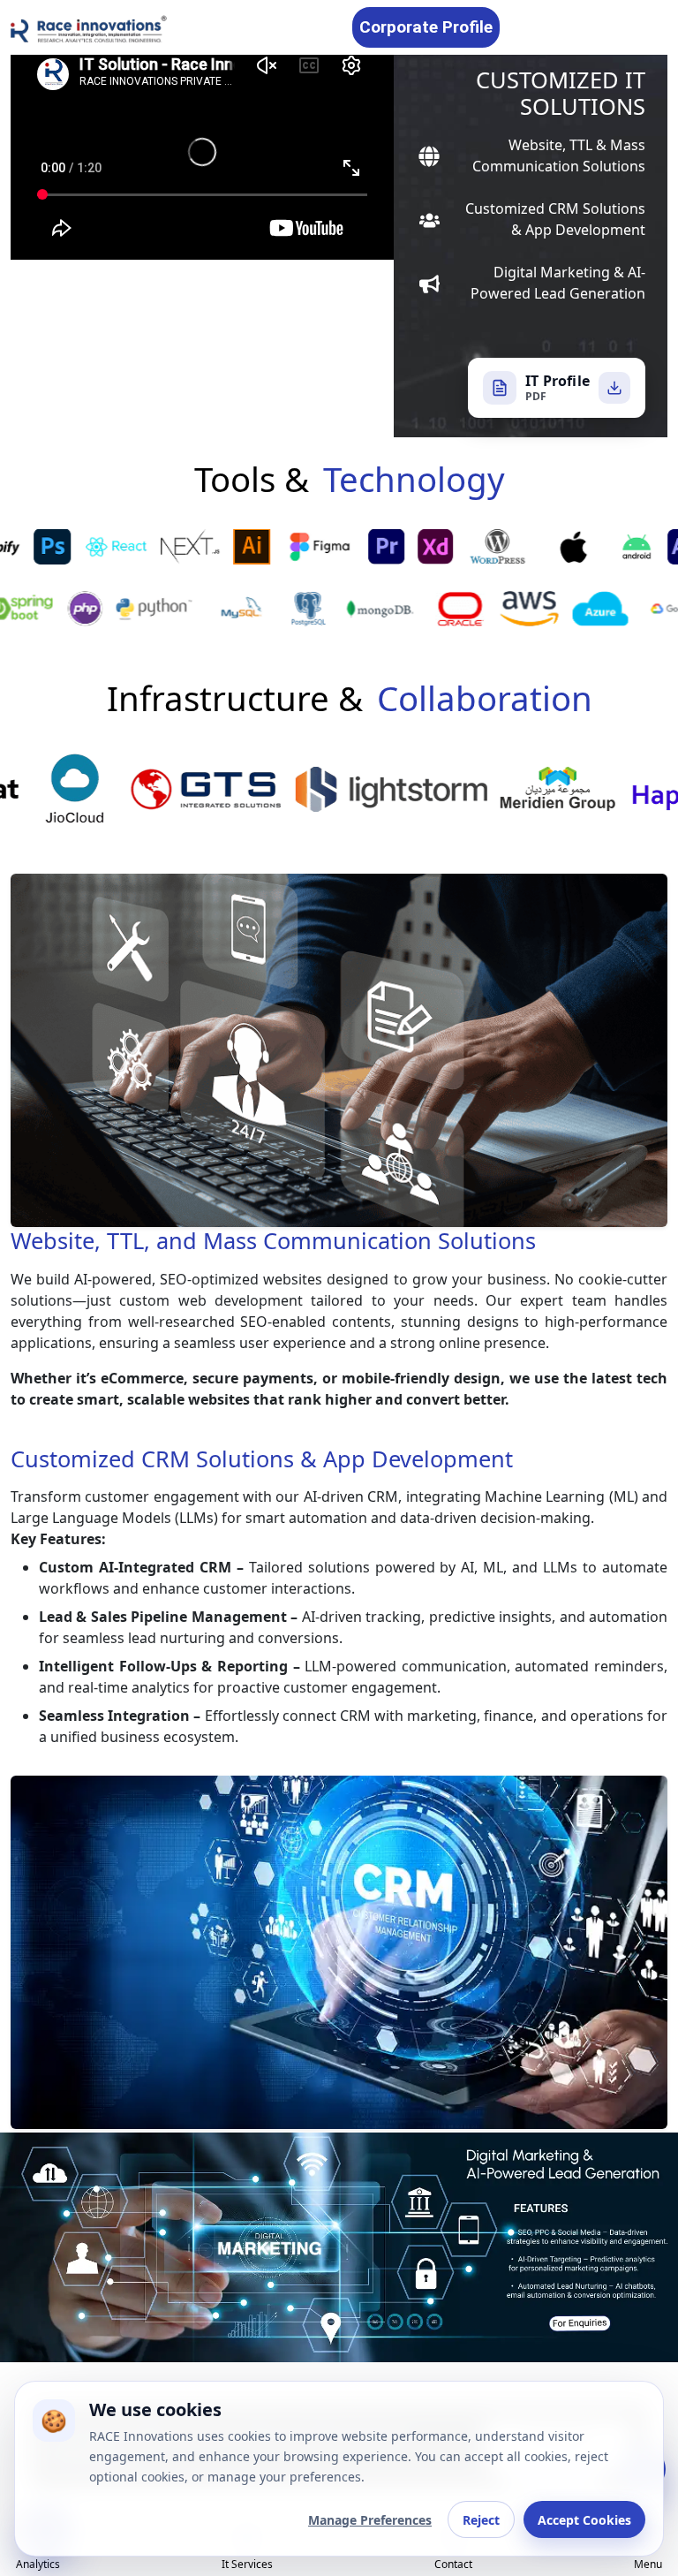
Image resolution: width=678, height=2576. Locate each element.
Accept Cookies (584, 2520)
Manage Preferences (370, 2520)
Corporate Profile (426, 27)
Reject (481, 2520)
